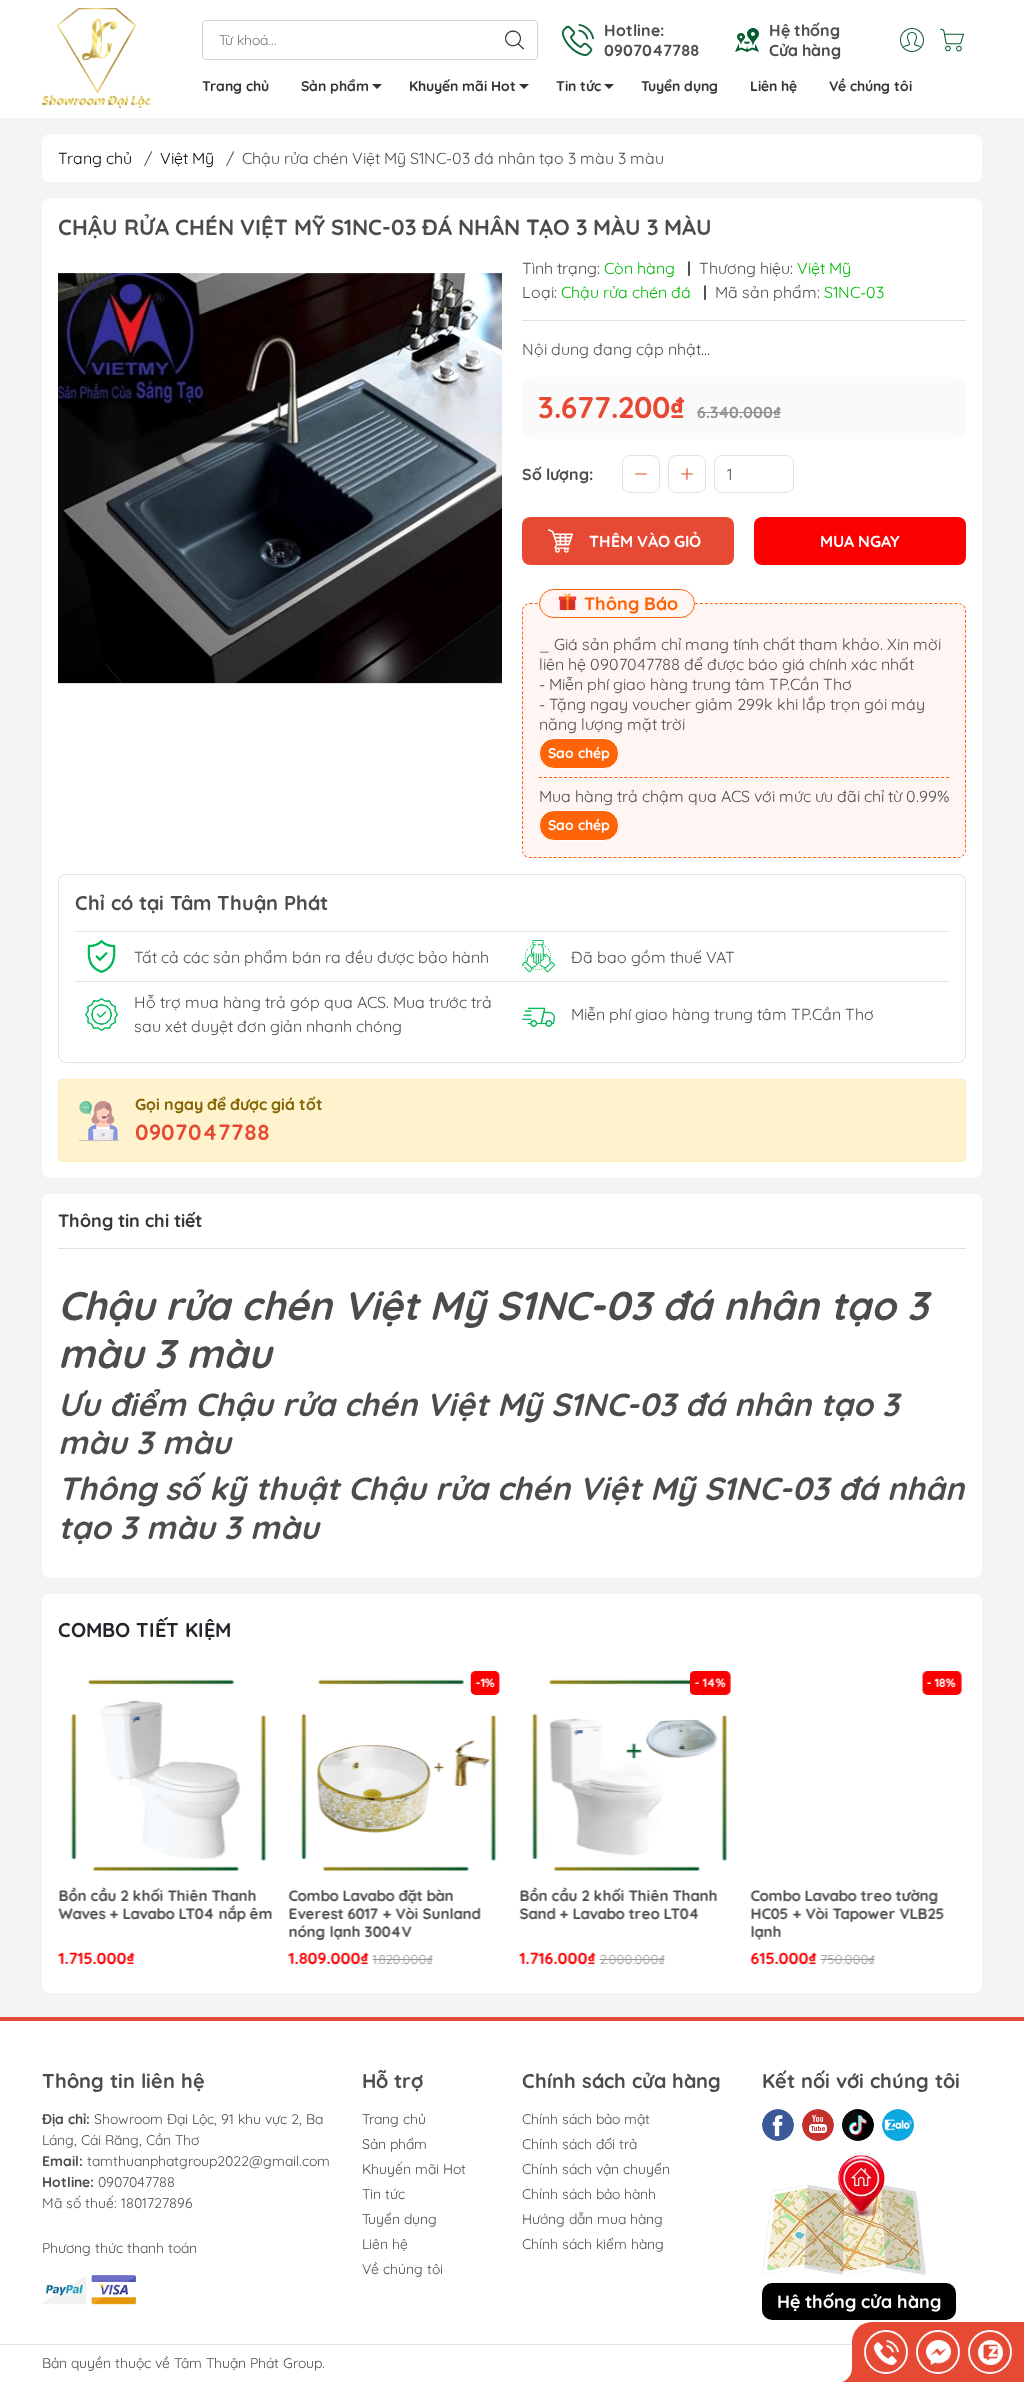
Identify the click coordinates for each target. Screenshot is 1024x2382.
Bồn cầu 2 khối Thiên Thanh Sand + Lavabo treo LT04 (619, 1905)
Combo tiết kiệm (144, 1629)
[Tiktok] (858, 2125)
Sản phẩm (335, 86)
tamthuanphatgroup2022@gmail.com (208, 2161)
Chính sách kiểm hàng (593, 2244)
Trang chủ (235, 86)
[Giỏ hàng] (957, 40)
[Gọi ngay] (886, 2352)
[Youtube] (818, 2125)
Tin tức (578, 86)
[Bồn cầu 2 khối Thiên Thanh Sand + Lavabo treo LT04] (628, 1774)
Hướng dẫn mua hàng (592, 2219)
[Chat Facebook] (938, 2352)
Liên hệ (773, 86)
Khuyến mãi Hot (462, 86)
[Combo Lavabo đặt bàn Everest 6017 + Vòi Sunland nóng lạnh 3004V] (397, 1774)
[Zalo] (898, 2125)
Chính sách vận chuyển (596, 2169)
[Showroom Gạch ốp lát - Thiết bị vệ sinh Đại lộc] (96, 61)
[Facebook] (778, 2125)
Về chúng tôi (870, 86)
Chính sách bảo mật (586, 2119)
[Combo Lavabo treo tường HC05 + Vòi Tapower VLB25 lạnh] (858, 1774)
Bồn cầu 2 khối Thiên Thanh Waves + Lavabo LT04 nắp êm (165, 1905)
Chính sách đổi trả (579, 2144)
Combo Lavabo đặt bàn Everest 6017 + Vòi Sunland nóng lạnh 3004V (385, 1914)
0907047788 (202, 1132)
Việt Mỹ (187, 158)
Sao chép (579, 753)
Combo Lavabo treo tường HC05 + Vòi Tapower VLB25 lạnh (847, 1914)
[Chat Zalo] (990, 2352)
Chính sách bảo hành (589, 2194)
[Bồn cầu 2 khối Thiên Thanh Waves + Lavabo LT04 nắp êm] (166, 1774)
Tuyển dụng (679, 86)
